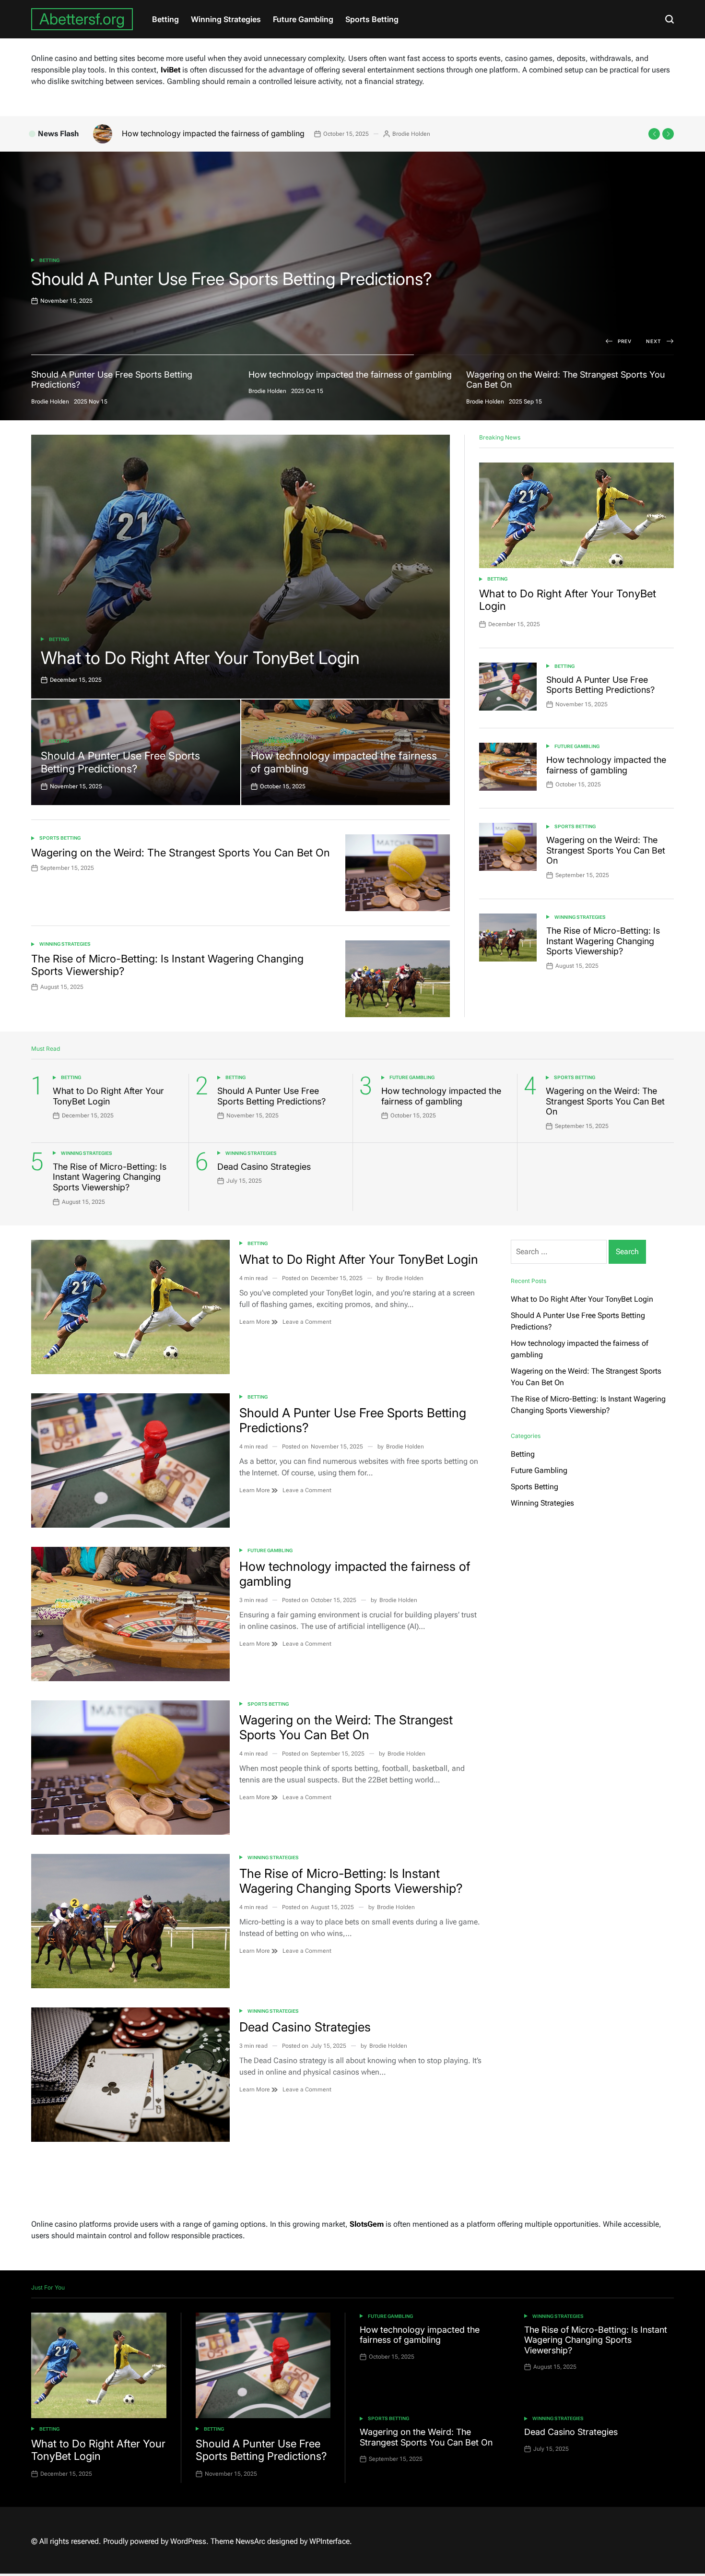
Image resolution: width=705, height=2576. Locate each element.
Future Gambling (303, 19)
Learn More (255, 1322)
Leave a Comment (307, 1322)
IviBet (170, 70)
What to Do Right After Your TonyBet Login (200, 658)
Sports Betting (372, 19)
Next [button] (654, 341)
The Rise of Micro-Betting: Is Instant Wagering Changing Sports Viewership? (603, 941)
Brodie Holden (454, 134)
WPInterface (329, 2541)
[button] (654, 134)
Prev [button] (625, 341)
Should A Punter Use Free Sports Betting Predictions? (120, 762)
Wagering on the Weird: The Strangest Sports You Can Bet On (231, 133)
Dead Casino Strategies (264, 1167)
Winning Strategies (226, 19)
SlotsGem (367, 2224)
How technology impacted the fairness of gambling (220, 279)
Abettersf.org (82, 19)
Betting (165, 19)
